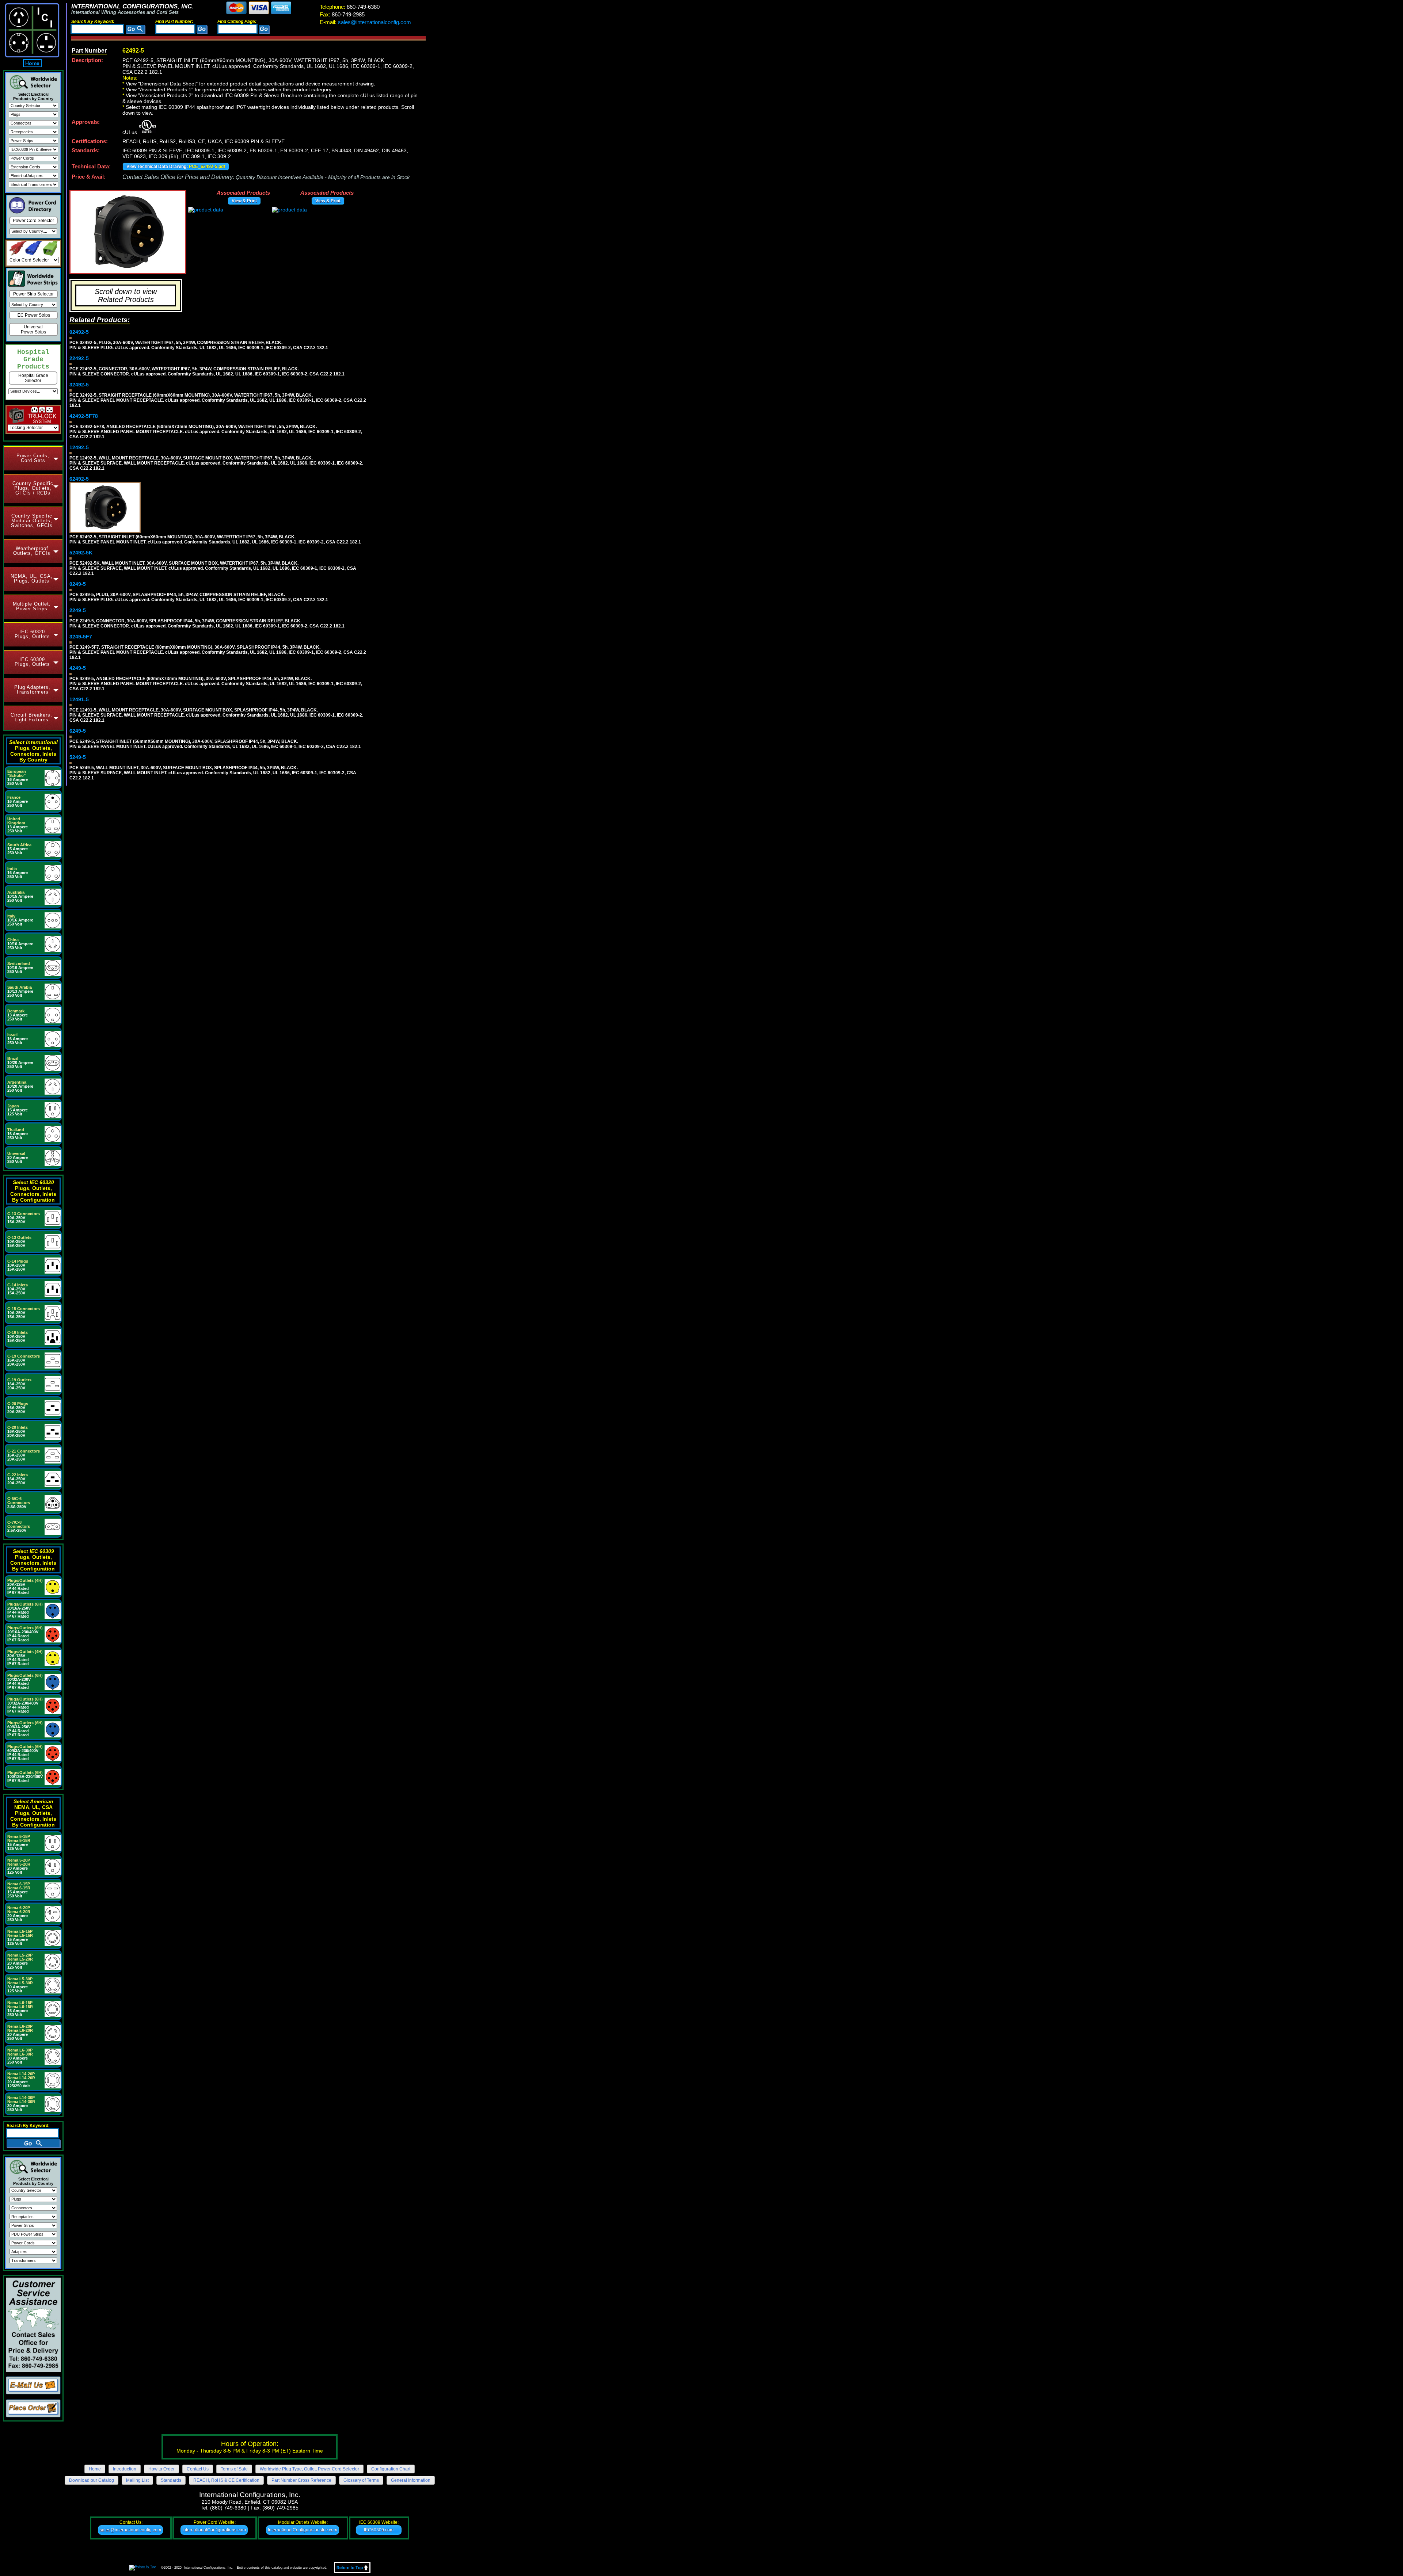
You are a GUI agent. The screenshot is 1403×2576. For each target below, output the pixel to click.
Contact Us (198, 2469)
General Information (411, 2480)
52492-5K (81, 553)
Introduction (125, 2469)
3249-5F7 (81, 637)
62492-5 (79, 479)
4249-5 (78, 668)
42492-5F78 (84, 416)
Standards (171, 2480)
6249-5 (78, 731)
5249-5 (78, 757)
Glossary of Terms (361, 2480)
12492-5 (79, 447)
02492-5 (79, 332)
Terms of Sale (234, 2469)
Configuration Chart (391, 2469)
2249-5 (78, 610)
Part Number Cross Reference (301, 2480)
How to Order (161, 2469)
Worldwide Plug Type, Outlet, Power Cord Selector (309, 2469)
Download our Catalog (92, 2480)
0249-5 (78, 584)
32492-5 (79, 385)
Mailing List (137, 2480)
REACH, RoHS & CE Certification (226, 2480)
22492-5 (79, 358)
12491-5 (79, 699)
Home (32, 63)
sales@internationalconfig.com (365, 22)
